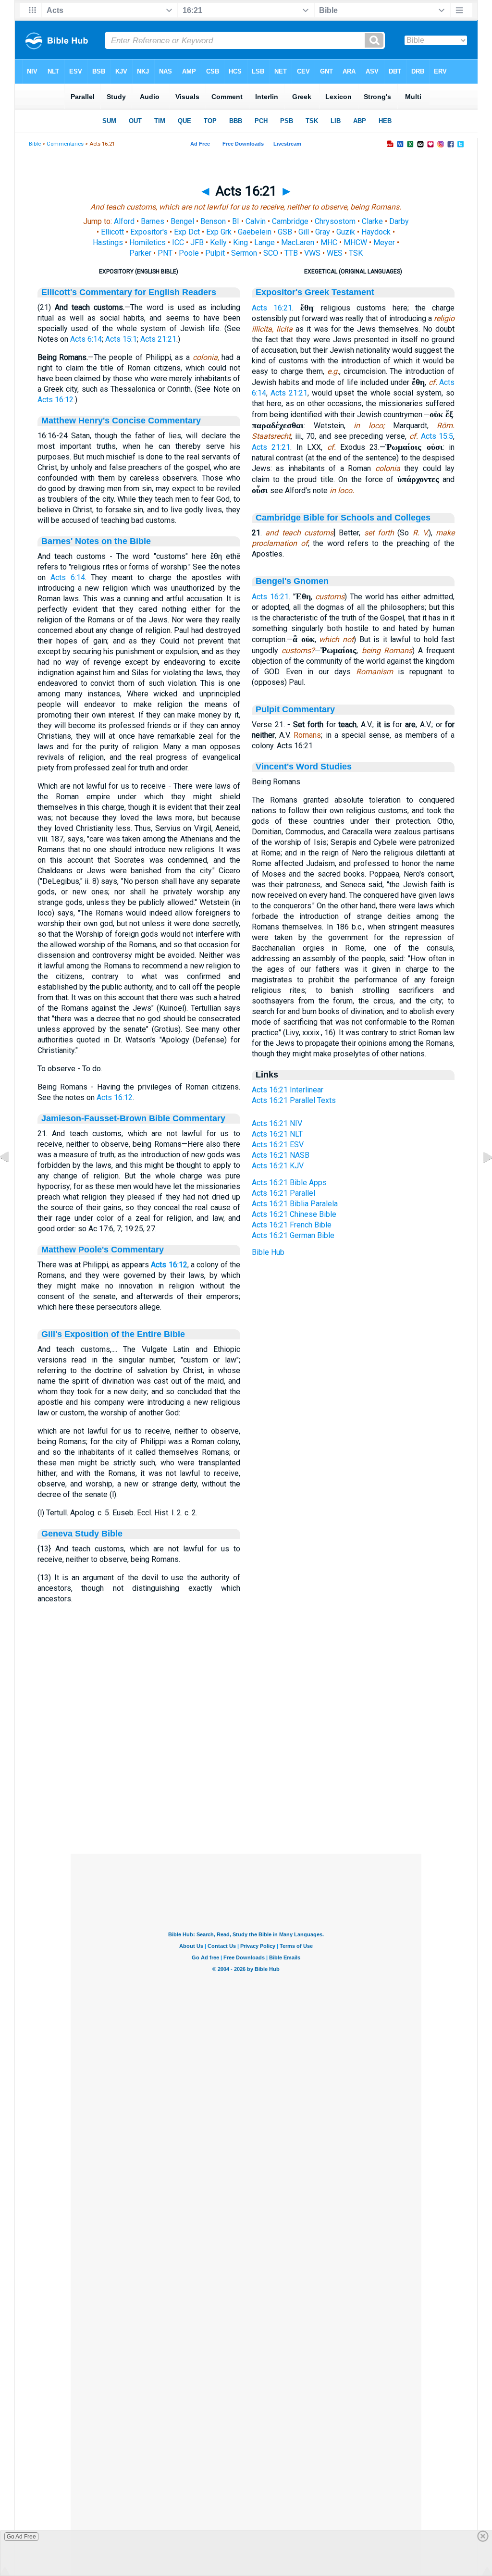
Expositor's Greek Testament (315, 292)
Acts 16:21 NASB (281, 1155)
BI (236, 221)
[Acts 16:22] (480, 1179)
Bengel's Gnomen (292, 581)
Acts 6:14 (86, 339)
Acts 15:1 (121, 339)
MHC (329, 242)
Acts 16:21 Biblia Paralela (295, 1204)
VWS (312, 253)
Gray (323, 232)
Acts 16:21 (272, 308)
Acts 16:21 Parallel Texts (294, 1100)
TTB (291, 253)
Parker (140, 253)
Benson (213, 221)
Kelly (218, 242)
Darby (399, 221)
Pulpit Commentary (295, 709)
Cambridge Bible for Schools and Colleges (343, 518)
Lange (264, 242)
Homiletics (148, 242)
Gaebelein (255, 232)
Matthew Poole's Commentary (103, 1250)
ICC (178, 242)
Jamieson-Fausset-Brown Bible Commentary (133, 1118)
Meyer (384, 242)
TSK (356, 253)
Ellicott (112, 232)
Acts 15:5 (437, 436)
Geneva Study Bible (82, 1534)
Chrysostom (335, 221)
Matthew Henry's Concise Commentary (121, 421)
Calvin (256, 221)
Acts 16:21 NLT (277, 1134)
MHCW (355, 242)
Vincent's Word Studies (304, 767)
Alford (124, 221)
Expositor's (149, 232)
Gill (304, 232)
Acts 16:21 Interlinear (288, 1090)
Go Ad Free (21, 2537)
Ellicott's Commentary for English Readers (129, 292)
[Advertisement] (246, 1795)
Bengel (182, 221)
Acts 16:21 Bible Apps (289, 1183)
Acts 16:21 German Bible (293, 1235)
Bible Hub (268, 1252)
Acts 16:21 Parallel (283, 1193)
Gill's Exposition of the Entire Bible (113, 1334)
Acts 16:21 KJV (278, 1166)
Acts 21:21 (158, 339)
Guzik (346, 232)
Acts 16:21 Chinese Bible (294, 1214)
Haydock (376, 232)
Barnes (153, 221)
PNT (165, 253)
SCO (271, 253)
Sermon (244, 253)
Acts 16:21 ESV (278, 1145)
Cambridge (290, 221)
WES (335, 253)
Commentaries (65, 144)
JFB (197, 242)
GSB (285, 232)
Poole (189, 253)
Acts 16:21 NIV (277, 1123)
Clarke (372, 221)
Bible (35, 144)
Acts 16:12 (55, 400)
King (240, 242)
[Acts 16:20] (12, 1179)
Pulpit (215, 253)
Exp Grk (219, 232)
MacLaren (298, 242)
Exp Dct (187, 232)
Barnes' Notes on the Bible (96, 541)
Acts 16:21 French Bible (292, 1225)
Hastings (108, 242)
